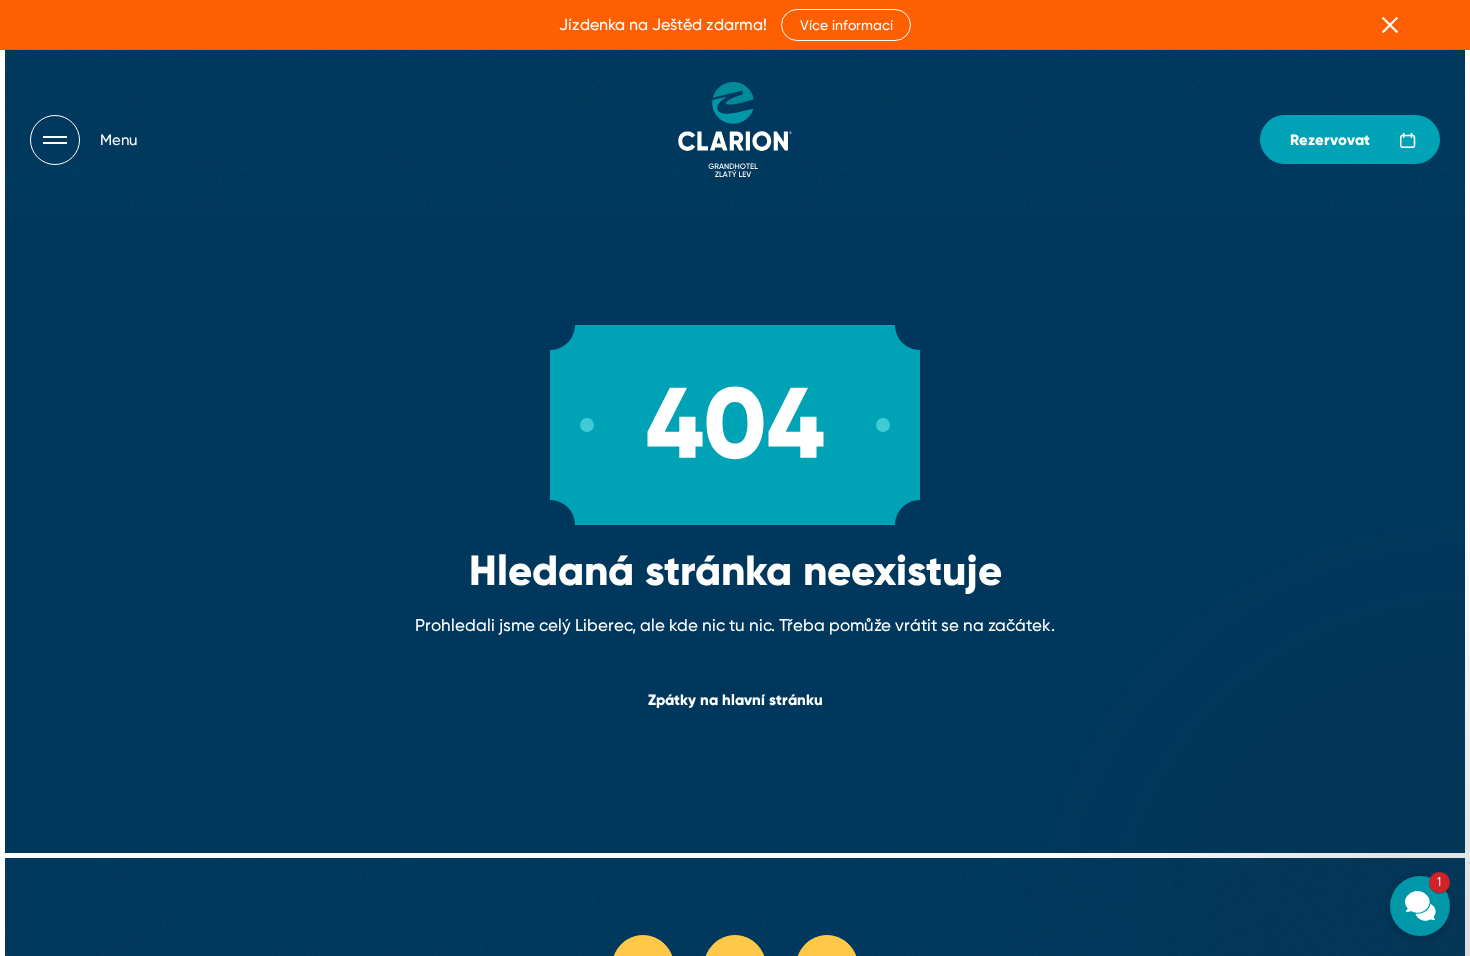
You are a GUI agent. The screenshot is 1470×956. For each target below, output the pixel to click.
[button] (1300, 664)
